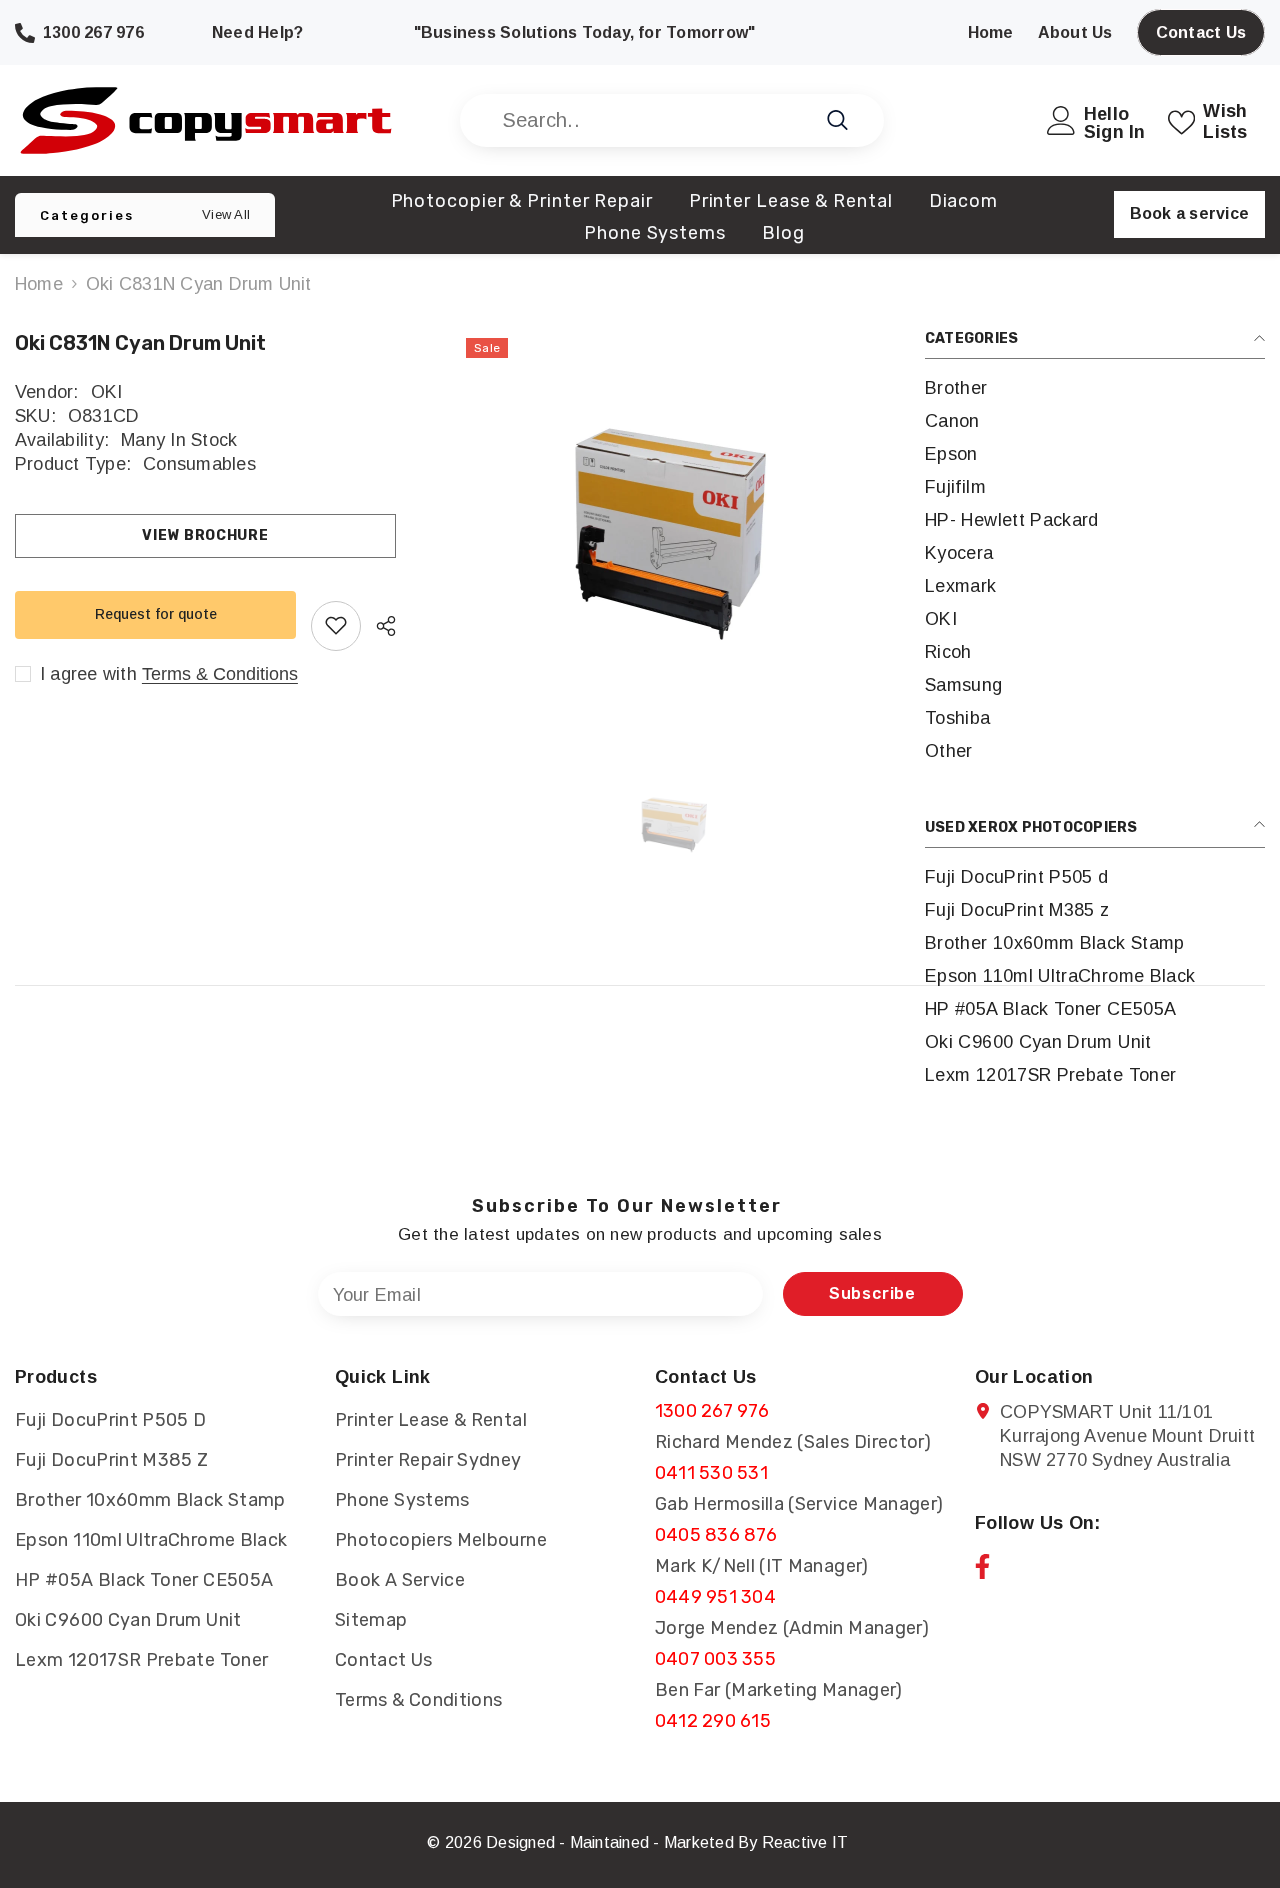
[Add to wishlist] (336, 625)
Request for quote (156, 614)
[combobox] (649, 120)
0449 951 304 (715, 1597)
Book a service (1189, 213)
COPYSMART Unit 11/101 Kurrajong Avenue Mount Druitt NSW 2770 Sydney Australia (1127, 1436)
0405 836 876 (716, 1535)
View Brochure (205, 535)
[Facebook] (982, 1566)
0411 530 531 (711, 1473)
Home (39, 284)
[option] (675, 528)
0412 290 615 (713, 1721)
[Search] (672, 120)
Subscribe (872, 1293)
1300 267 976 (712, 1411)
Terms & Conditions (220, 673)
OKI (107, 392)
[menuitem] (1095, 388)
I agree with (88, 673)
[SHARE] (378, 626)
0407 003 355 (715, 1659)
